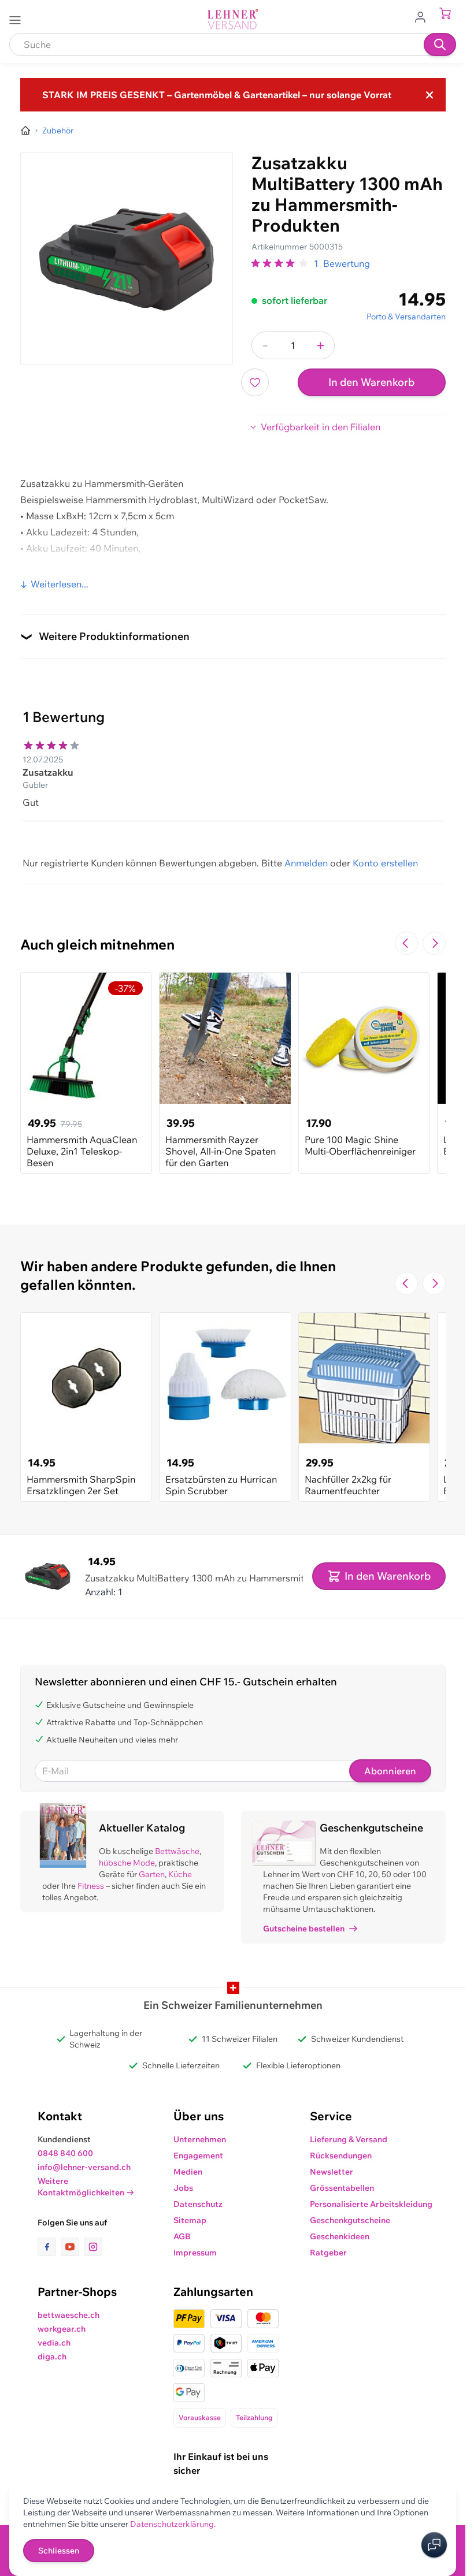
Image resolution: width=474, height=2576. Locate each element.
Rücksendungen (341, 2156)
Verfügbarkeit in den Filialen (321, 427)
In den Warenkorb (371, 382)
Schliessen (59, 2551)
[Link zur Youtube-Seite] (72, 2247)
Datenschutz (198, 2204)
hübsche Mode (127, 1863)
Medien (188, 2172)
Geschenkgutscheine (350, 2220)
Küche (180, 1874)
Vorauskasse (200, 2417)
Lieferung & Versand (349, 2139)
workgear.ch (62, 2329)
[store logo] (233, 19)
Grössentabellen (342, 2188)
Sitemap (190, 2220)
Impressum (195, 2253)
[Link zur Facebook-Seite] (49, 2247)
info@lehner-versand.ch (84, 2167)
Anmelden (306, 863)
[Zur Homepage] (25, 131)
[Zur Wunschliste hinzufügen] (255, 382)
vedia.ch (54, 2343)
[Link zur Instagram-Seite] (93, 2247)
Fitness (91, 1886)
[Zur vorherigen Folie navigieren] (406, 943)
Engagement (198, 2156)
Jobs (183, 2188)
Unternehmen (200, 2139)
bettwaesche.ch (68, 2315)
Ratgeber (328, 2253)
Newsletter (332, 2172)
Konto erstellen (385, 863)
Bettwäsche (177, 1851)
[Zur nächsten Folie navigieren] (434, 943)
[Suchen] (440, 44)
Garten (152, 1874)
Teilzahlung (254, 2417)
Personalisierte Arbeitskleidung (371, 2204)
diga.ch (52, 2357)
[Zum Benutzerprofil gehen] (424, 16)
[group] (280, 263)
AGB (182, 2236)
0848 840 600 (65, 2153)
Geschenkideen (340, 2236)
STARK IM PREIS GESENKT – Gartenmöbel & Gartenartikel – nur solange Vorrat (217, 95)
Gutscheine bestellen (304, 1929)
